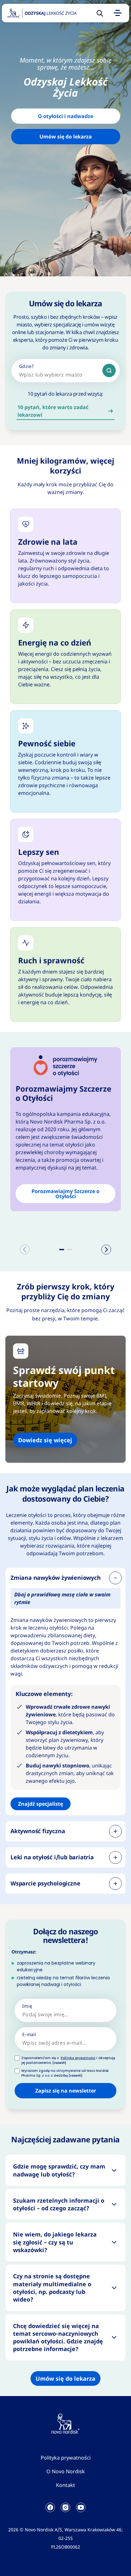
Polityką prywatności (78, 2058)
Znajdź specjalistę (41, 1804)
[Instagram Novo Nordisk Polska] (65, 2507)
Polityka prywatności (66, 2458)
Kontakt (65, 2485)
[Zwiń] (115, 1578)
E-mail (29, 2034)
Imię (27, 2006)
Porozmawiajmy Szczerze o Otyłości (65, 1194)
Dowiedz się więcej (45, 1440)
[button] (62, 1250)
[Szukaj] (109, 370)
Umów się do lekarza (66, 137)
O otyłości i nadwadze (65, 116)
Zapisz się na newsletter (66, 2091)
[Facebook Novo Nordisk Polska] (50, 2507)
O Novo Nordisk (66, 2471)
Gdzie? (27, 366)
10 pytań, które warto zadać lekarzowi (53, 411)
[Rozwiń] (115, 1831)
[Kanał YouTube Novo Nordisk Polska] (81, 2507)
